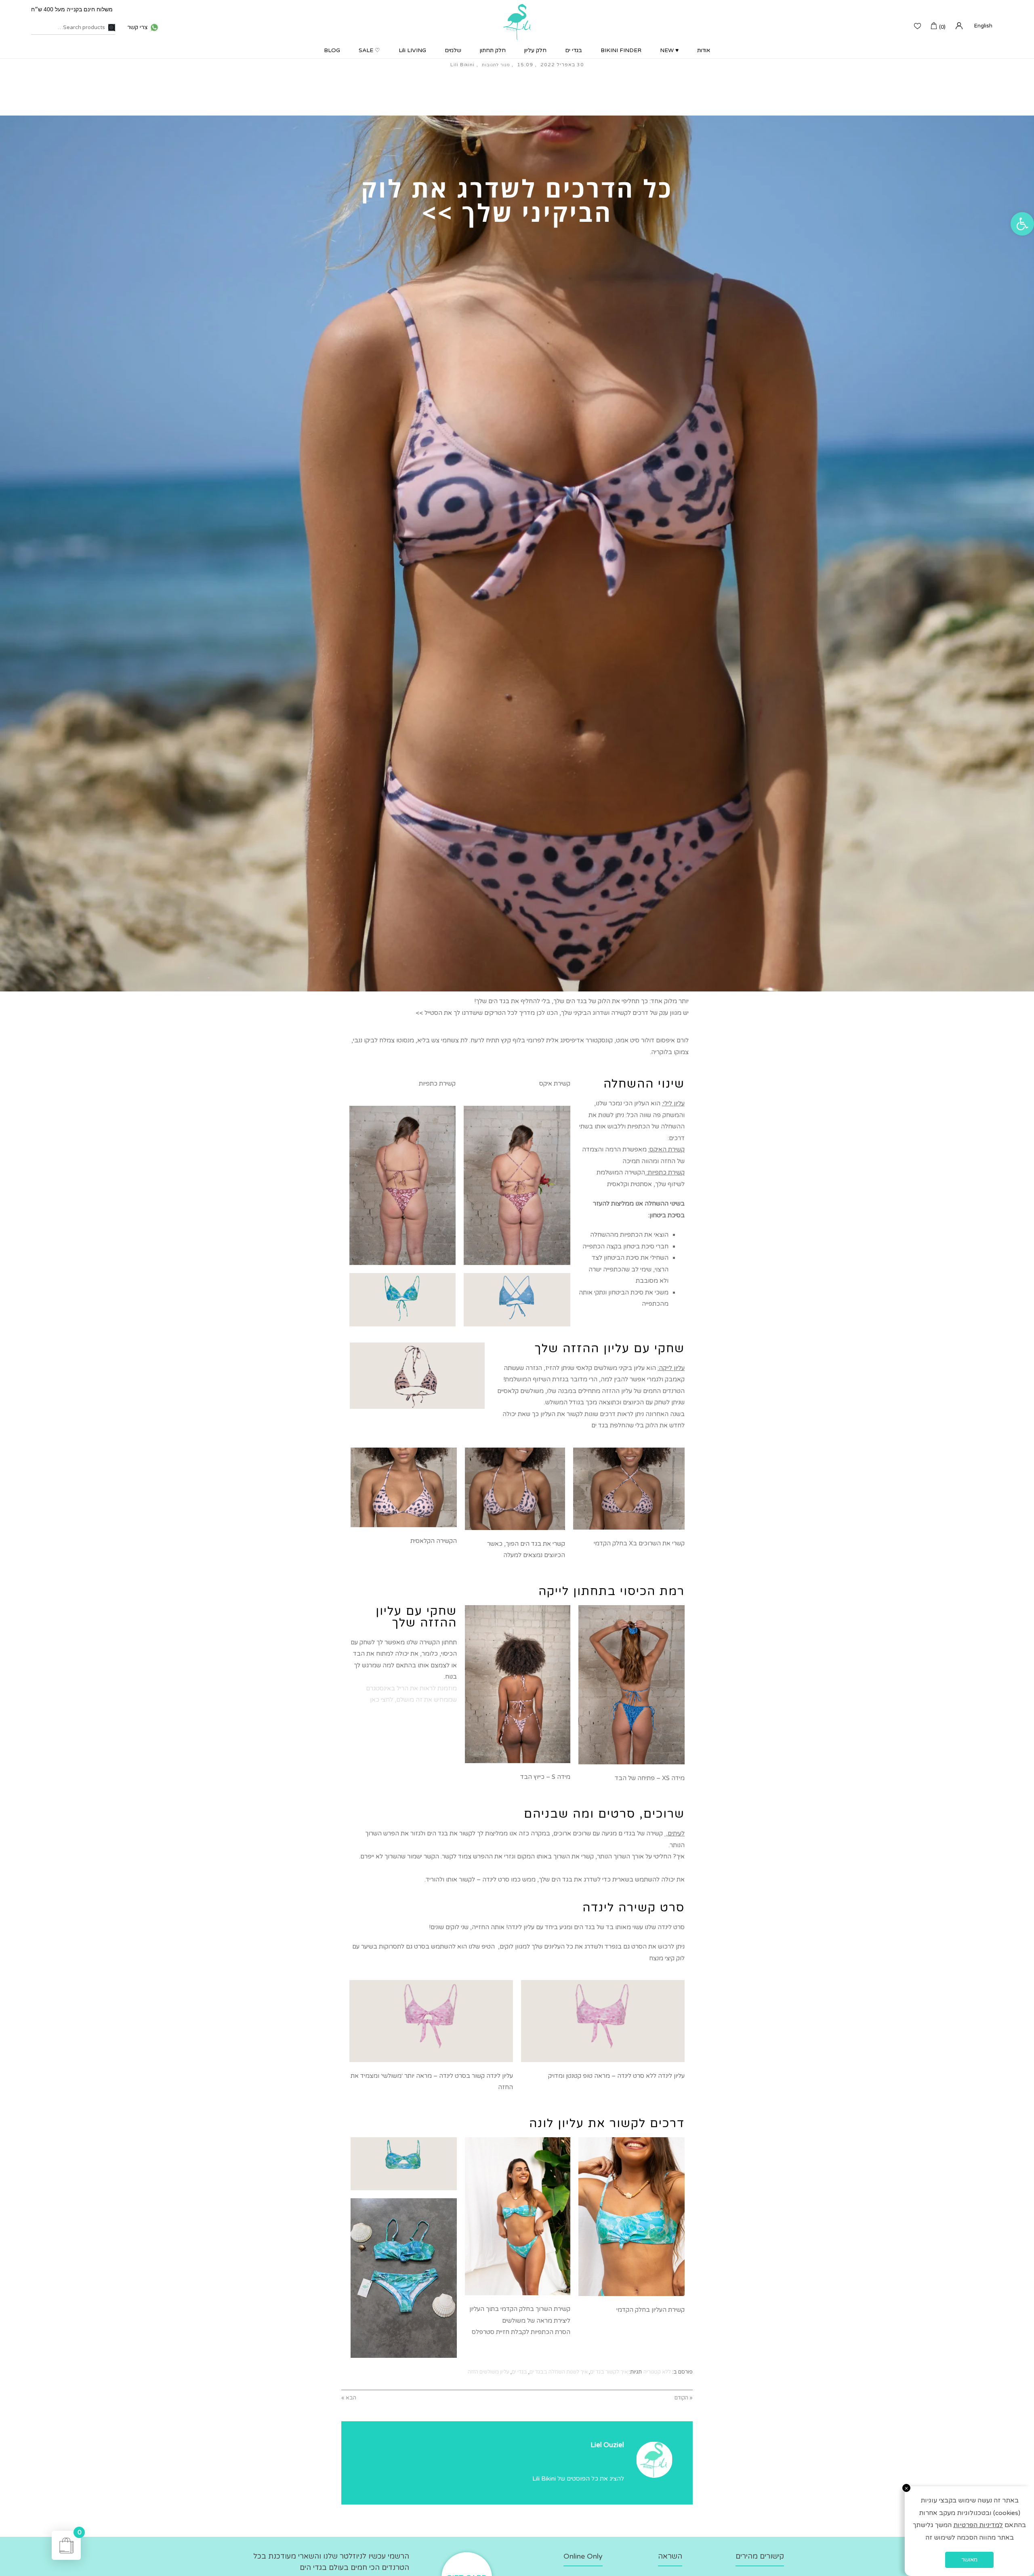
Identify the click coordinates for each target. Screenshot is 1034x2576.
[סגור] (906, 2488)
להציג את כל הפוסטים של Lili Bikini (578, 2479)
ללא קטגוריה (657, 2372)
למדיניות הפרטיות (978, 2525)
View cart (79, 2533)
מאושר (969, 2560)
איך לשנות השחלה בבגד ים (559, 2372)
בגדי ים (519, 2372)
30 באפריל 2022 (562, 65)
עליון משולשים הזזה (489, 2372)
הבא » (349, 2398)
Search (112, 28)
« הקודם (684, 2398)
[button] (1022, 224)
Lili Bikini (462, 65)
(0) (942, 27)
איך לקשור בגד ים (609, 2372)
